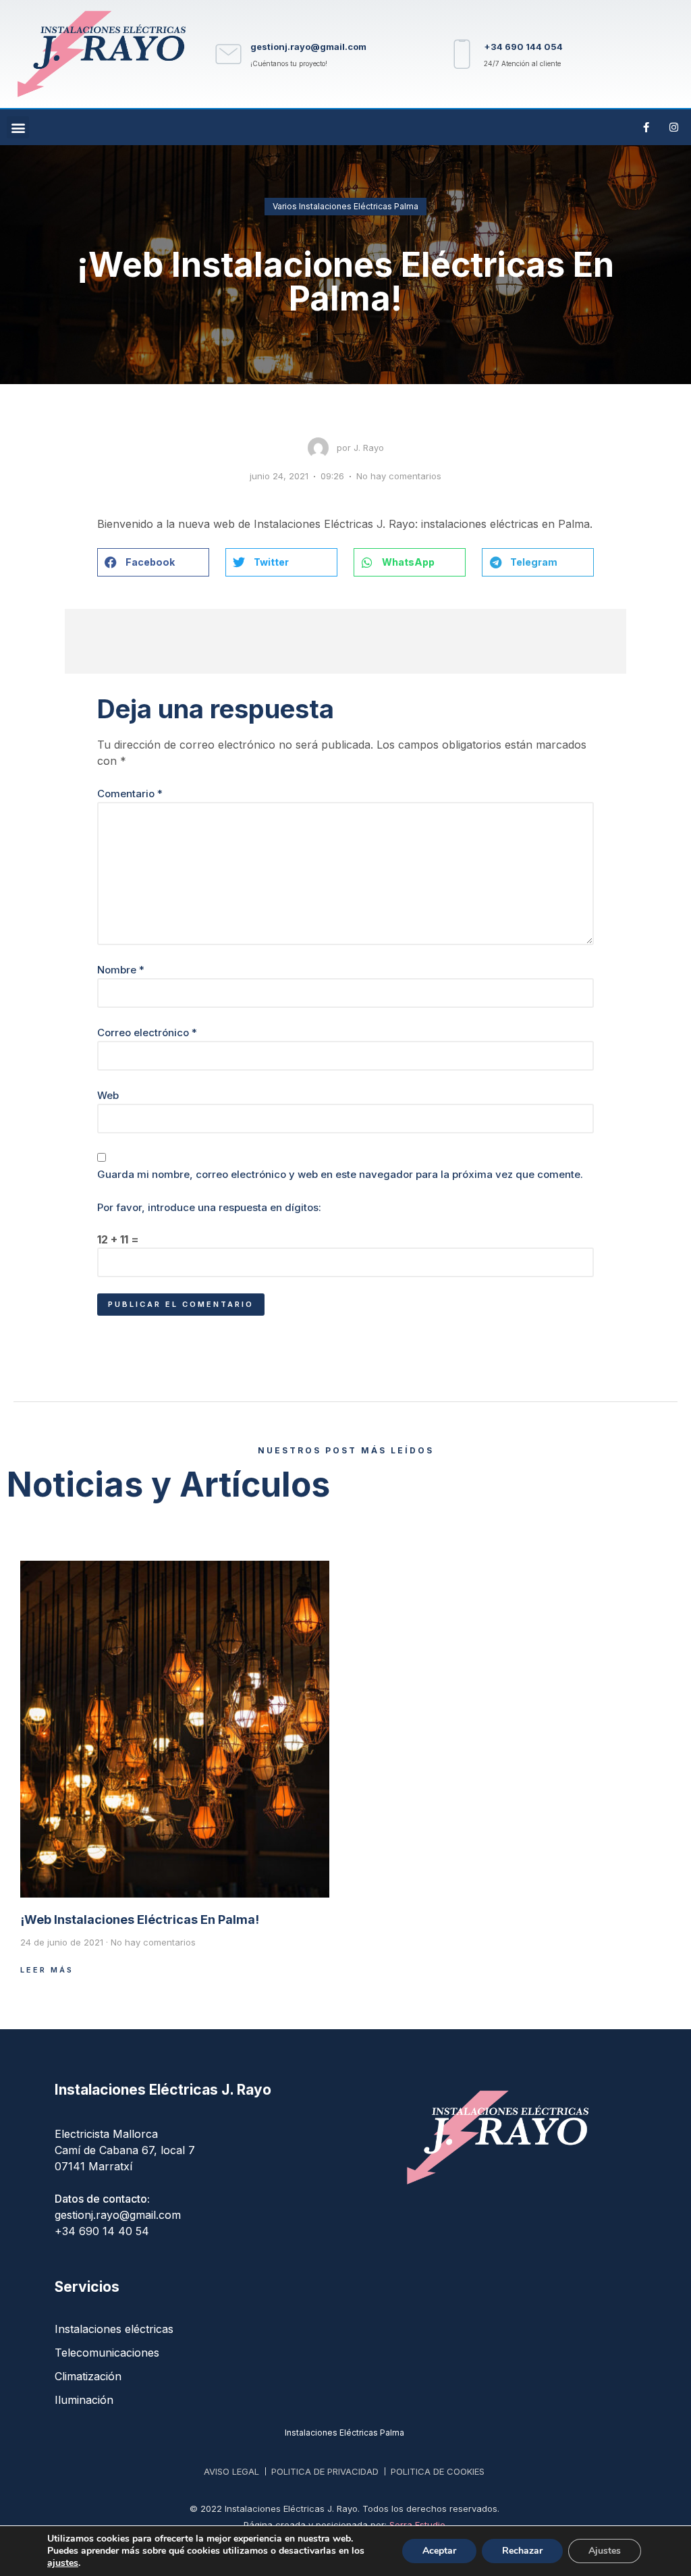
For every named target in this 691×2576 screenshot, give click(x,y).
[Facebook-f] (646, 128)
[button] (18, 127)
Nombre (121, 970)
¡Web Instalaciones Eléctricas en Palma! (140, 1920)
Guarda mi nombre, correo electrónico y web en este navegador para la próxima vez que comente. (340, 1174)
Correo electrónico (147, 1032)
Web (108, 1095)
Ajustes (605, 2551)
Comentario (130, 794)
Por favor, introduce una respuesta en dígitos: (209, 1207)
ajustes (63, 2563)
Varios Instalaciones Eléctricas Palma (345, 206)
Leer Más (47, 1970)
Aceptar (439, 2551)
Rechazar (522, 2551)
